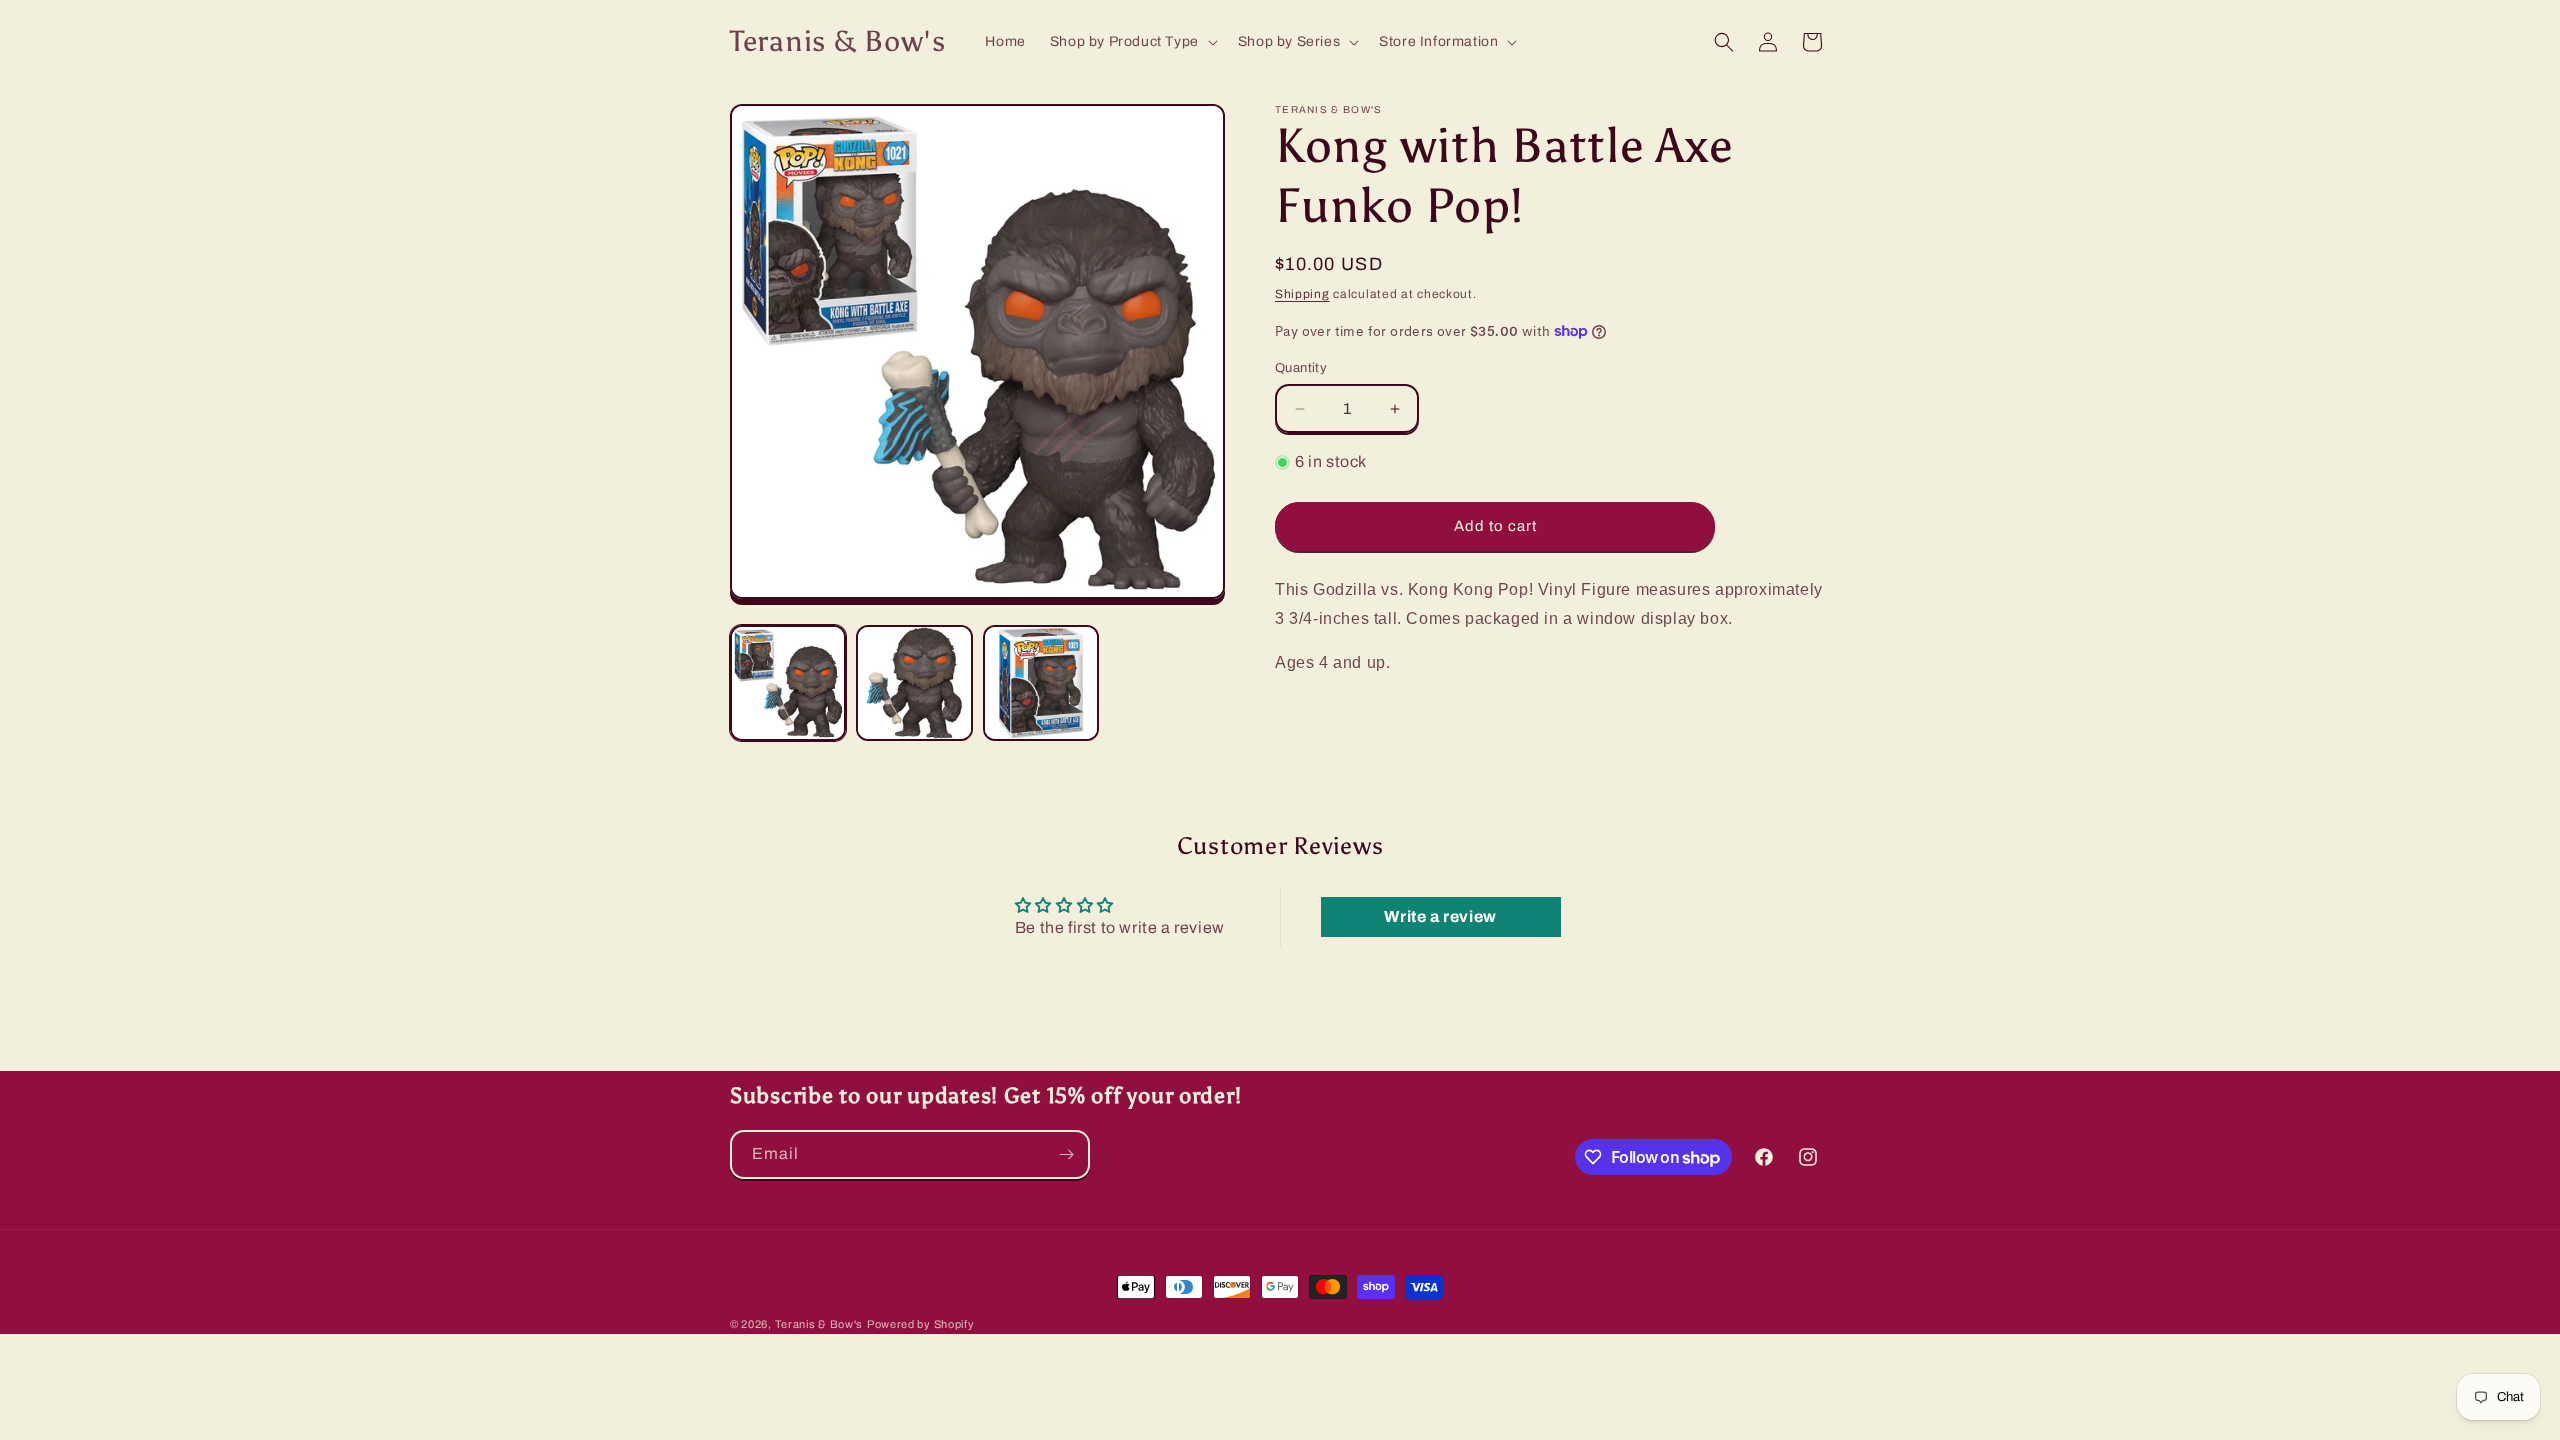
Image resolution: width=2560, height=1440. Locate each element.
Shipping (1302, 294)
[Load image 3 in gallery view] (1041, 683)
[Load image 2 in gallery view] (914, 683)
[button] (1132, 42)
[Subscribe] (1066, 1154)
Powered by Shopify (921, 1324)
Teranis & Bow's (819, 1324)
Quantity (1301, 368)
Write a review (1440, 916)
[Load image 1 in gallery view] (788, 683)
